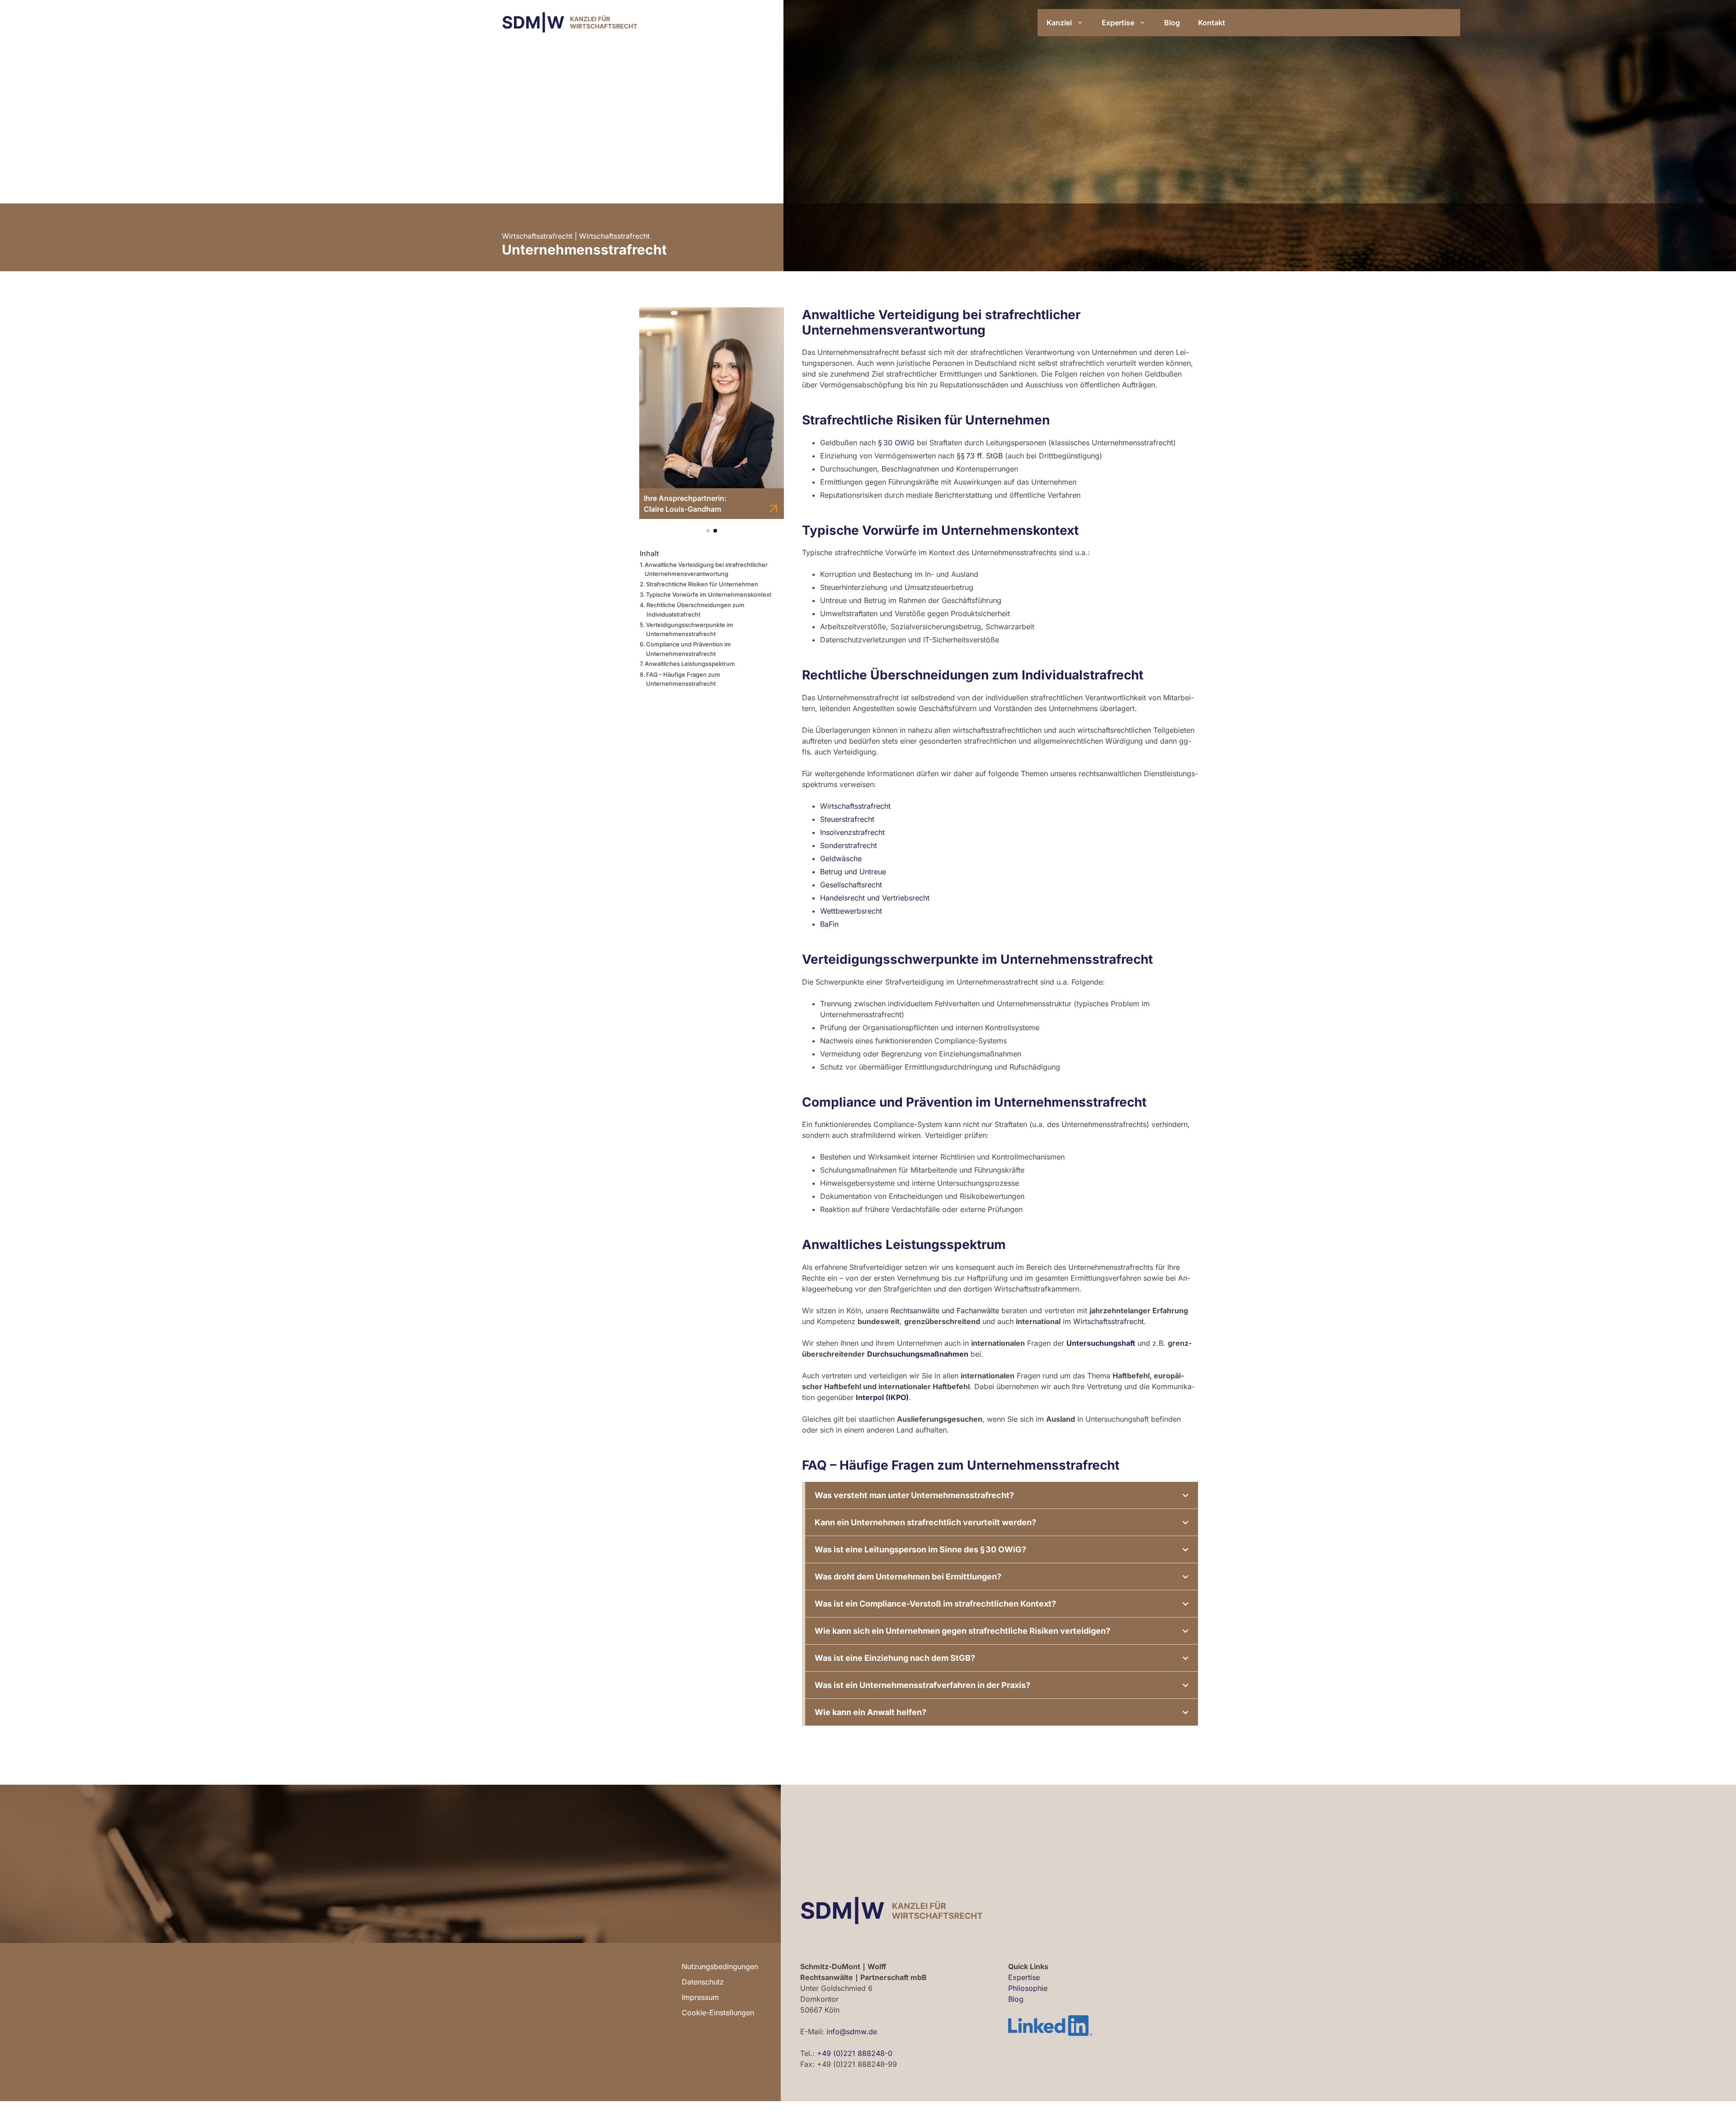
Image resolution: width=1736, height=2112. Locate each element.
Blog (1172, 23)
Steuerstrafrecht (847, 819)
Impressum (700, 1997)
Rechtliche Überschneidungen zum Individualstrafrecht (696, 610)
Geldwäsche (841, 858)
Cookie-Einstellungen (718, 2013)
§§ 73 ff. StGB (980, 456)
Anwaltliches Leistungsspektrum (690, 664)
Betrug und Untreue (853, 872)
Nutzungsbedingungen (720, 1966)
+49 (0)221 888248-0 (855, 2053)
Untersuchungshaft (1101, 1343)
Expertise (1118, 23)
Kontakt (1212, 23)
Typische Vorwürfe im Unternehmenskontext (709, 594)
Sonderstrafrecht (849, 845)
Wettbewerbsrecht (851, 911)
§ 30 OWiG (896, 443)
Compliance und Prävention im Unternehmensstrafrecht (689, 649)
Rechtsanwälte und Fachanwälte (945, 1311)
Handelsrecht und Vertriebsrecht (875, 898)
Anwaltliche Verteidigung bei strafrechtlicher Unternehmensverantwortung (706, 569)
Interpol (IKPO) (882, 1397)
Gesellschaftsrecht (851, 885)
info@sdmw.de (852, 2032)
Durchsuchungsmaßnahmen (918, 1354)
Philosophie (1028, 1988)
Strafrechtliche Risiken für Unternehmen (702, 584)
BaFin (829, 924)
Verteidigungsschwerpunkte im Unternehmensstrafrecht (690, 629)
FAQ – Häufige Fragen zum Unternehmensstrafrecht (683, 679)
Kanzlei (1059, 23)
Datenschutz (703, 1982)
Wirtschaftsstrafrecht (537, 236)
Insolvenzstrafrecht (852, 832)
